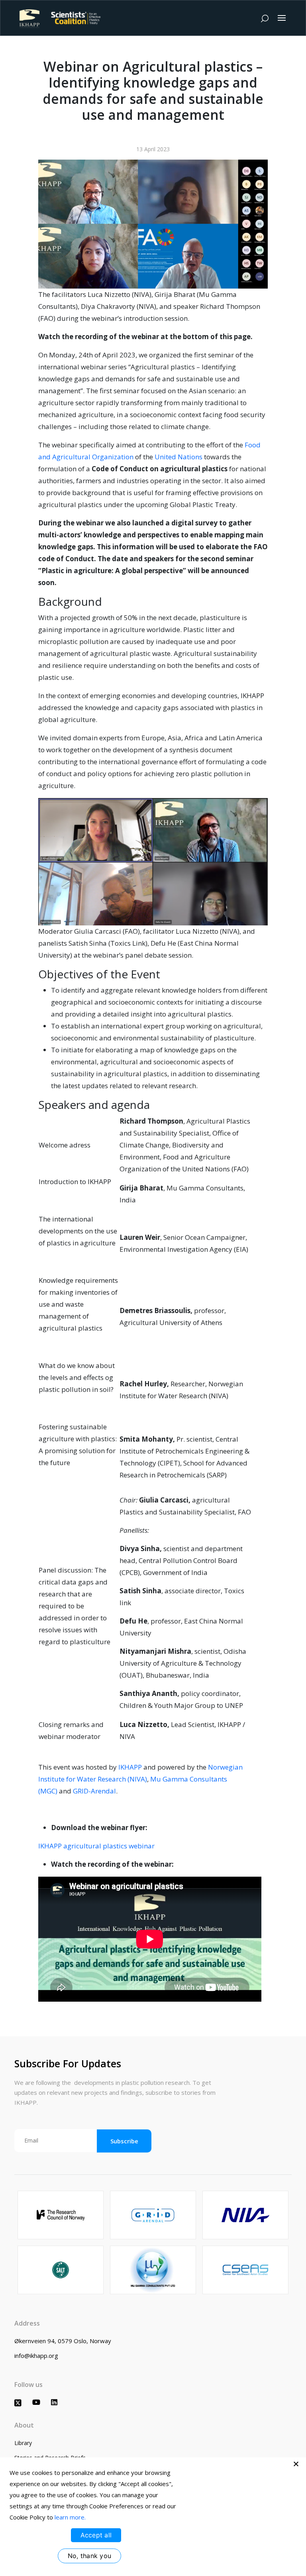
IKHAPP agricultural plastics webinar (96, 1846)
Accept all (96, 2535)
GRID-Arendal (94, 1791)
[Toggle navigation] (282, 18)
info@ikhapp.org (36, 2355)
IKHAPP (130, 1767)
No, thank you (89, 2556)
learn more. (70, 2517)
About (24, 2425)
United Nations (178, 457)
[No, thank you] (296, 2464)
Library (23, 2443)
